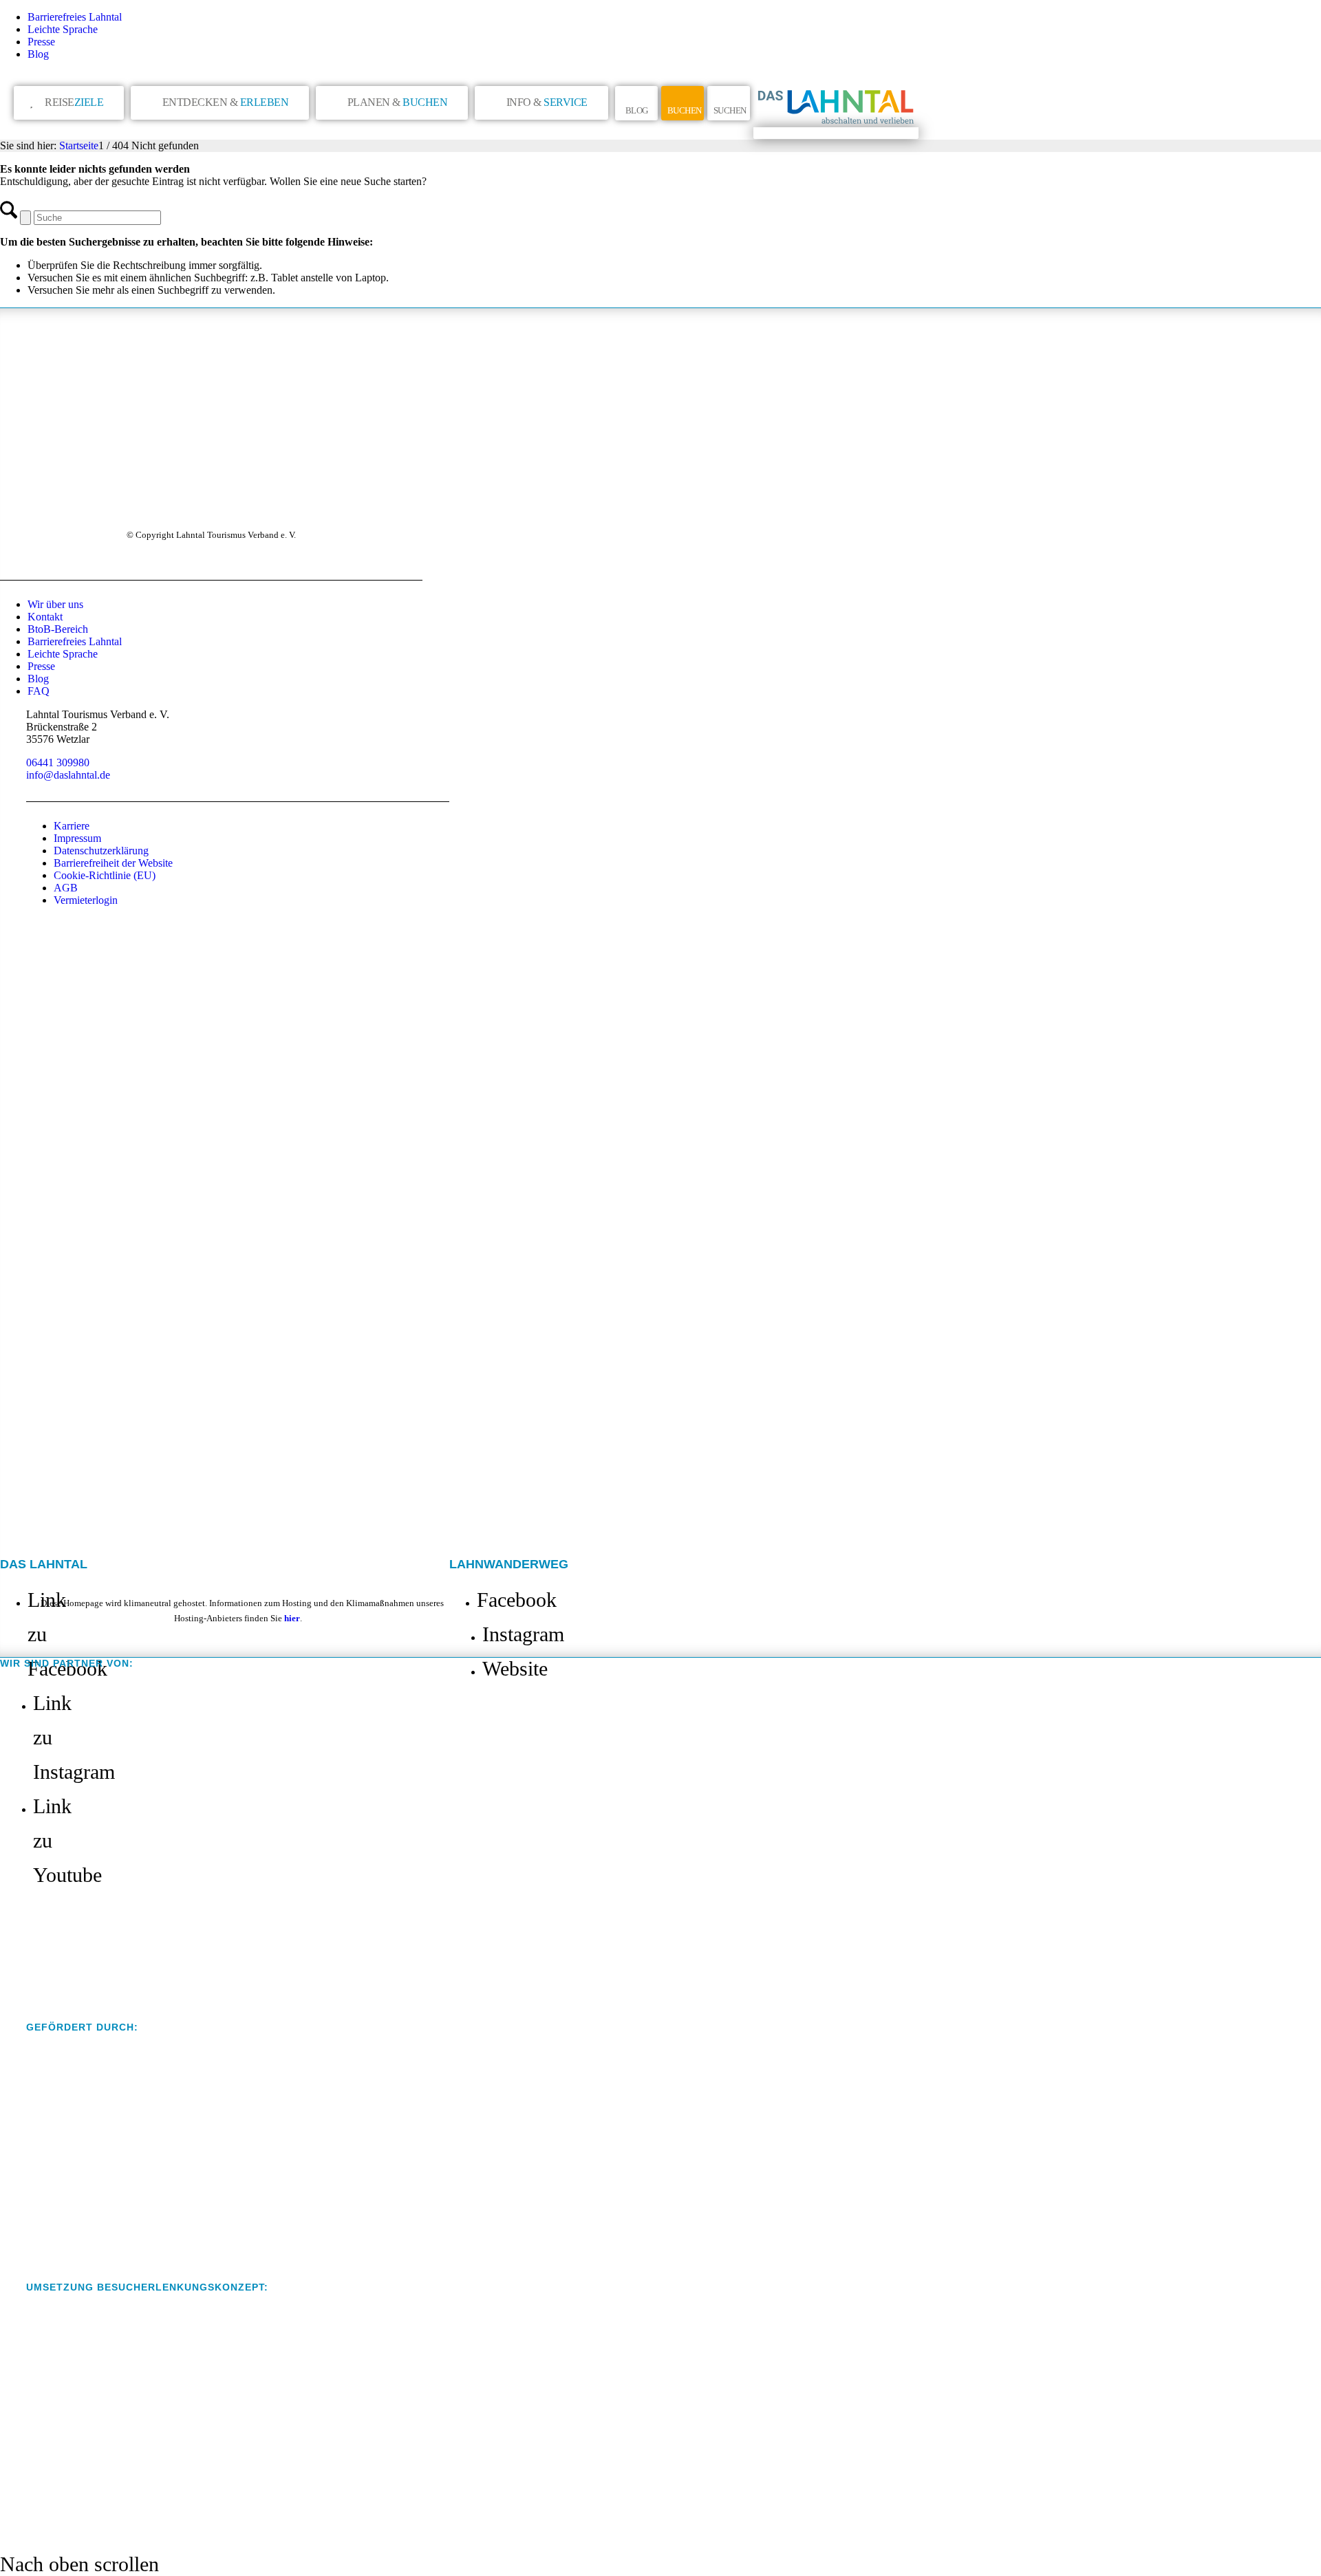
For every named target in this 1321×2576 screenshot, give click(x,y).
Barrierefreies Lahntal (75, 17)
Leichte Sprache (63, 29)
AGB (66, 888)
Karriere (72, 826)
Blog (38, 54)
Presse (41, 42)
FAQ (39, 691)
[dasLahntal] (836, 133)
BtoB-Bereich (58, 629)
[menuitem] (674, 17)
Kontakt (45, 617)
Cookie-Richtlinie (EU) (105, 875)
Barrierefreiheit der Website (113, 863)
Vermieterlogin (86, 900)
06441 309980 (58, 762)
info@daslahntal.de (68, 775)
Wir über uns (55, 604)
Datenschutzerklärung (101, 851)
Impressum (77, 838)
